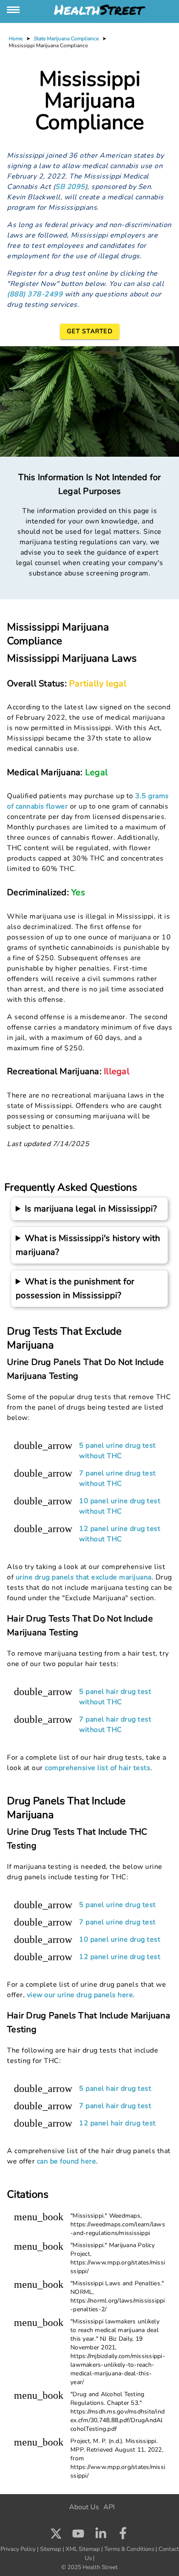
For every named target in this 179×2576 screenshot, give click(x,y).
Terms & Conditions (129, 2549)
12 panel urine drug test (120, 1957)
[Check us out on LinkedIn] (101, 2536)
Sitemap (51, 2549)
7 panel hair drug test (115, 2106)
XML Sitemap (83, 2549)
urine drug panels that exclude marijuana (84, 1577)
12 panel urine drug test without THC (120, 1534)
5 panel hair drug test (115, 2089)
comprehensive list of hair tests (98, 1768)
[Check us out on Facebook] (123, 2536)
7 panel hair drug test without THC (115, 1725)
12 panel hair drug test (118, 2123)
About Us (84, 2507)
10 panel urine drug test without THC (120, 1506)
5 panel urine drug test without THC (118, 1451)
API (109, 2507)
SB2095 (70, 187)
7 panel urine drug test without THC (118, 1478)
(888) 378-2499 (35, 294)
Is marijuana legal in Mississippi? (91, 1209)
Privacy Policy (18, 2549)
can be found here (67, 2161)
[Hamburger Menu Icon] (14, 10)
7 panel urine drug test (118, 1922)
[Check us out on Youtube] (78, 2536)
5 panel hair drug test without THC (115, 1697)
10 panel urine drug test (120, 1939)
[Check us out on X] (56, 2536)
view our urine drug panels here (80, 1995)
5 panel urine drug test (118, 1905)
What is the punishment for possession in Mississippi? (75, 1288)
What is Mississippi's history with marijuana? (88, 1245)
